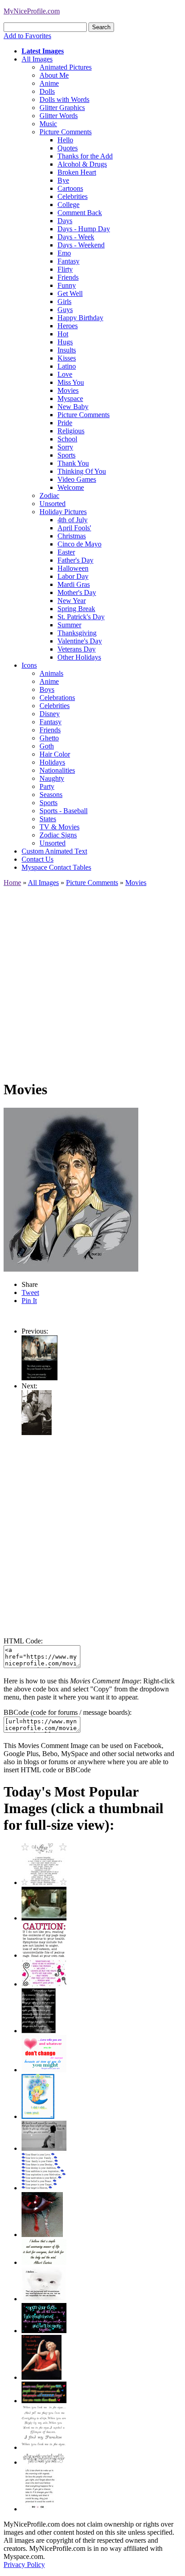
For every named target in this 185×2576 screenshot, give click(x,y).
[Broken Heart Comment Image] (42, 2235)
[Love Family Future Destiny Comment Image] (44, 2188)
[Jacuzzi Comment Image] (44, 1918)
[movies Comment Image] (37, 1433)
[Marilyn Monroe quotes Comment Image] (42, 2377)
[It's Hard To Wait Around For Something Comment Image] (44, 2148)
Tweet (30, 1292)
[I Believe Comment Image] (44, 2299)
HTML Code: (23, 1641)
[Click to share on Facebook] (71, 1190)
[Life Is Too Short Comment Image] (39, 2509)
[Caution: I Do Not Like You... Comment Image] (44, 1955)
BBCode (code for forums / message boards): (68, 1712)
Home (12, 883)
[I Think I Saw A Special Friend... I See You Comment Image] (38, 2116)
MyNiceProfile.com (32, 11)
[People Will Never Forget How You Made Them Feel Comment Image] (44, 2401)
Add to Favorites (27, 36)
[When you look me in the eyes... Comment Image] (44, 2447)
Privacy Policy (24, 2565)
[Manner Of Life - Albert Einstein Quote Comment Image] (44, 2262)
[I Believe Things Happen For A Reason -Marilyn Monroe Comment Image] (39, 2031)
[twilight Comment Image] (40, 1378)
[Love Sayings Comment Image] (44, 1882)
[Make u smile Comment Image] (44, 2462)
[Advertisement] (92, 979)
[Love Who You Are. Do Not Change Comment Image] (44, 2070)
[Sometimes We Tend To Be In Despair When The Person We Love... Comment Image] (44, 1984)
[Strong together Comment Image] (44, 2331)
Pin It (29, 1301)
